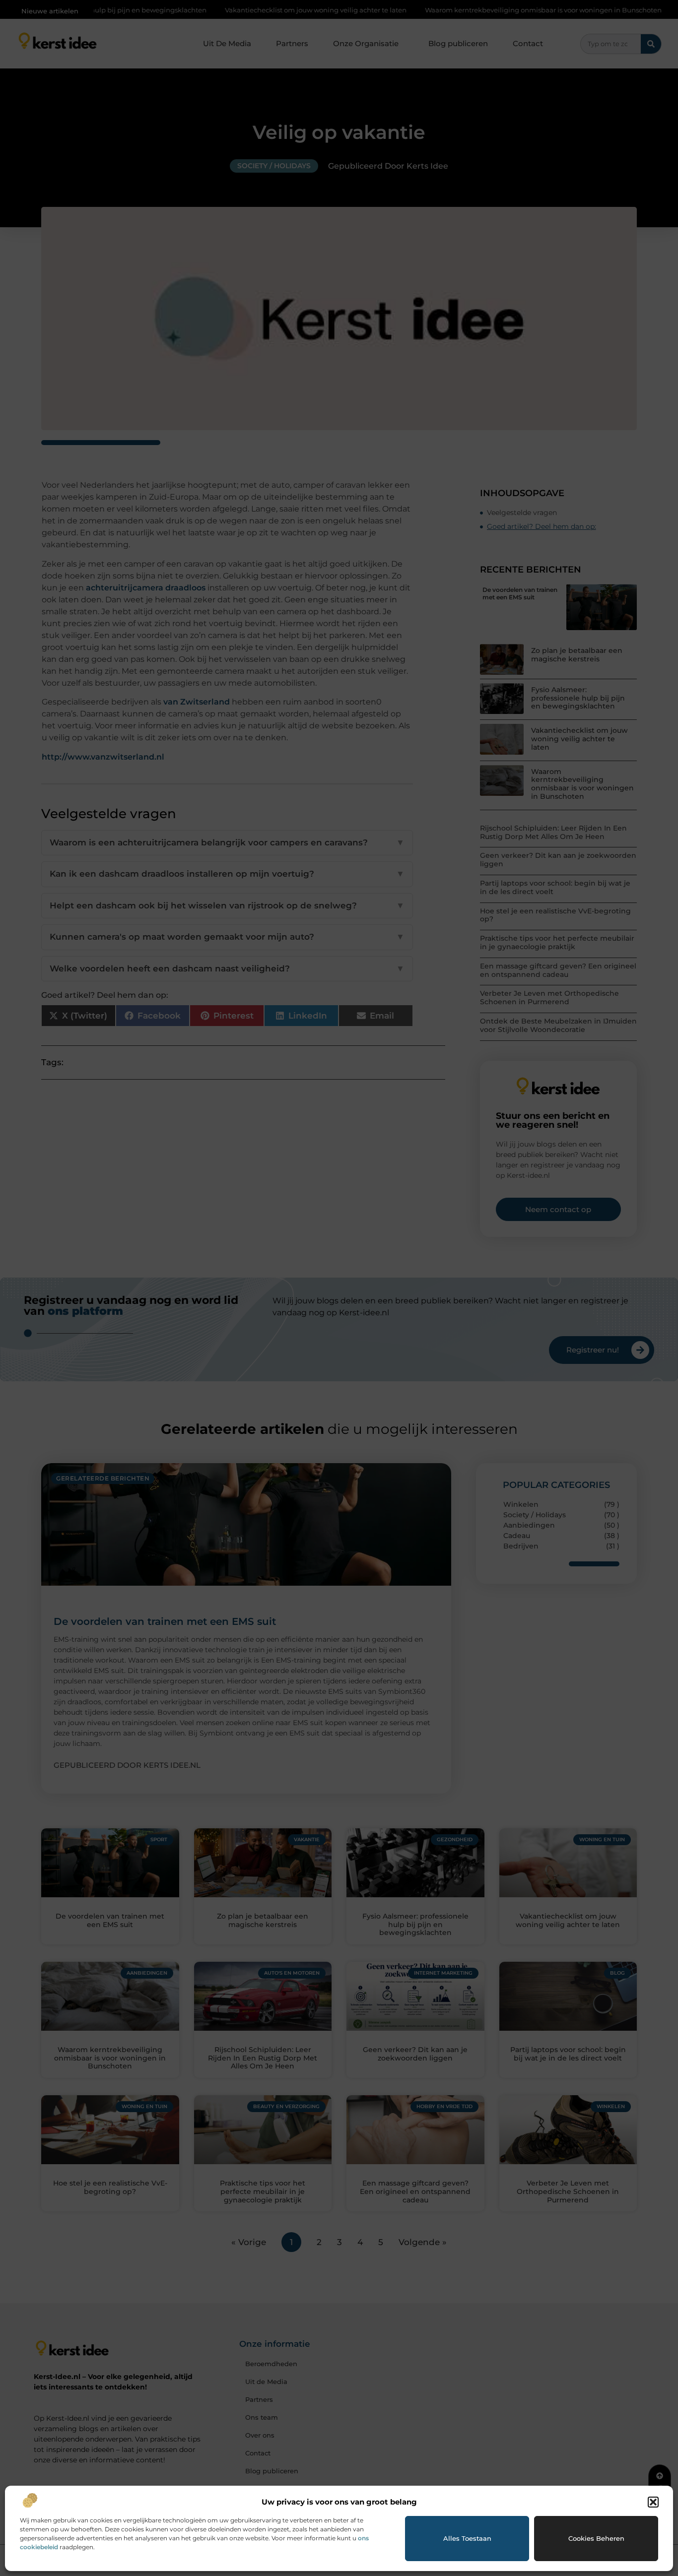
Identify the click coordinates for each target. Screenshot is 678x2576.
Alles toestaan (467, 2538)
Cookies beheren (596, 2538)
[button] (653, 2502)
